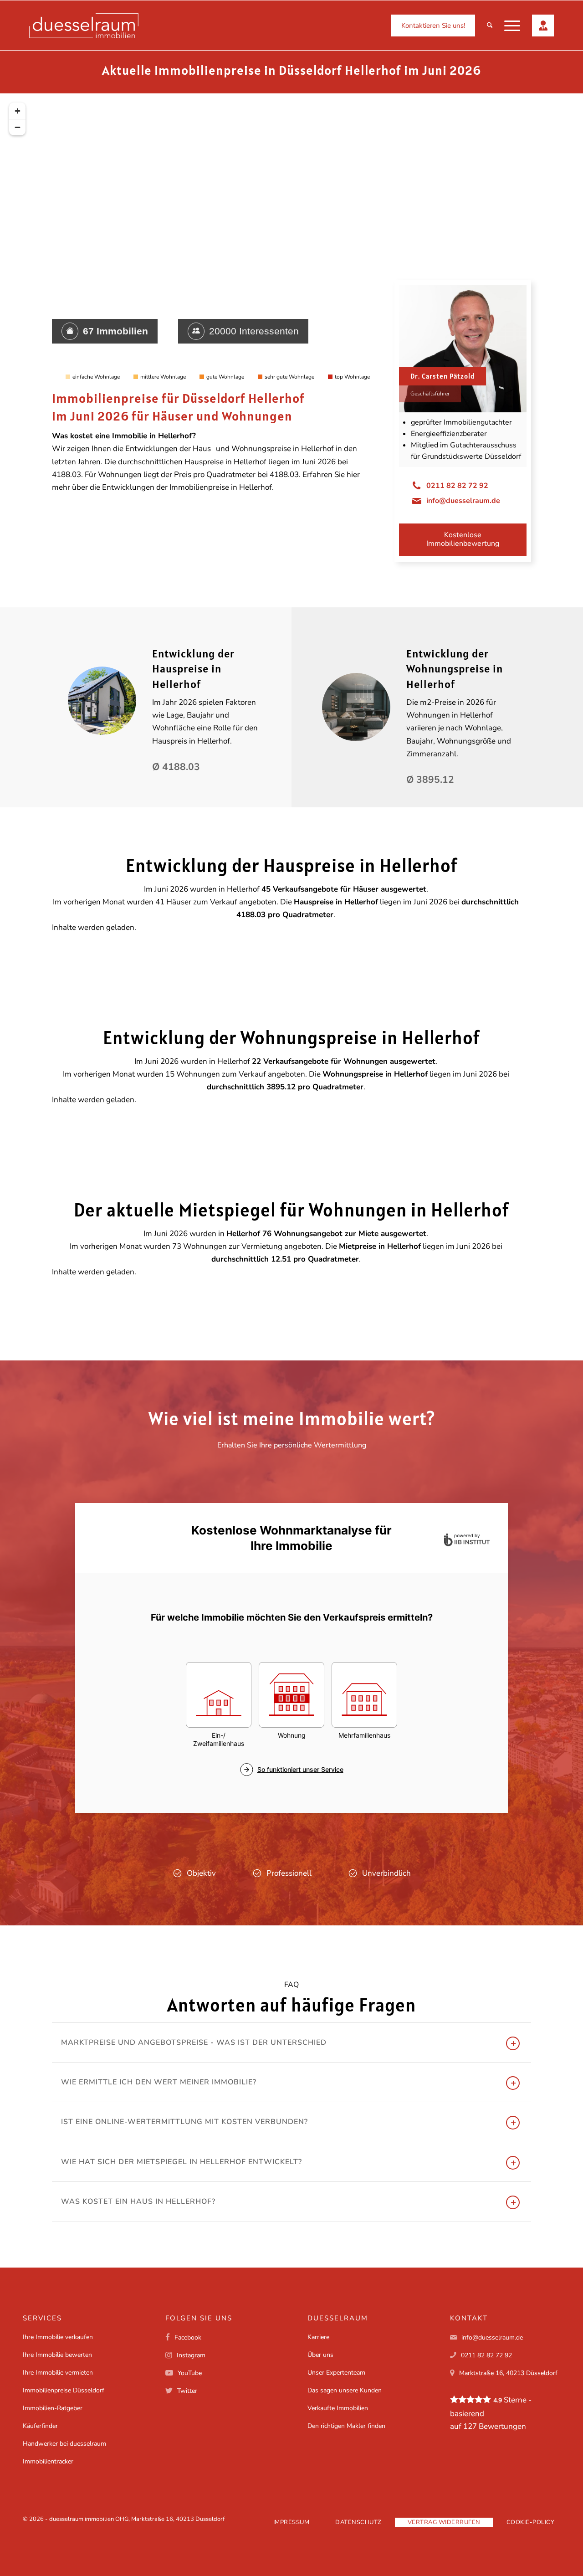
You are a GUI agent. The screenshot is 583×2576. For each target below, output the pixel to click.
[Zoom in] (17, 111)
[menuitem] (433, 26)
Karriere (318, 2337)
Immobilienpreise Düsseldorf (64, 2390)
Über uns (320, 2355)
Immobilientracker (48, 2461)
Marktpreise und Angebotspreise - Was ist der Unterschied (194, 2042)
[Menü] (512, 26)
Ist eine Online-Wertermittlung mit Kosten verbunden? (184, 2122)
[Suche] (490, 26)
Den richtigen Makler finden (346, 2426)
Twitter (187, 2391)
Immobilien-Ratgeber (53, 2408)
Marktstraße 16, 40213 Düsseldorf (508, 2373)
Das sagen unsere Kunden (345, 2390)
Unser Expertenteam (336, 2373)
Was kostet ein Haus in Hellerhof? (138, 2201)
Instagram (191, 2355)
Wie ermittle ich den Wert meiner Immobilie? (159, 2082)
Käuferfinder (40, 2426)
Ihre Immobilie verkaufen (58, 2337)
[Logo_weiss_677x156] (84, 26)
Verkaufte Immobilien (338, 2408)
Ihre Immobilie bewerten (57, 2355)
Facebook (188, 2337)
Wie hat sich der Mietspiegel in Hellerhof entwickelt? (182, 2162)
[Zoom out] (17, 127)
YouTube (190, 2373)
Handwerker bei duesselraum (64, 2444)
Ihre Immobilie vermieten (58, 2373)
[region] (291, 241)
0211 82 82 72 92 (457, 486)
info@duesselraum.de (463, 501)
